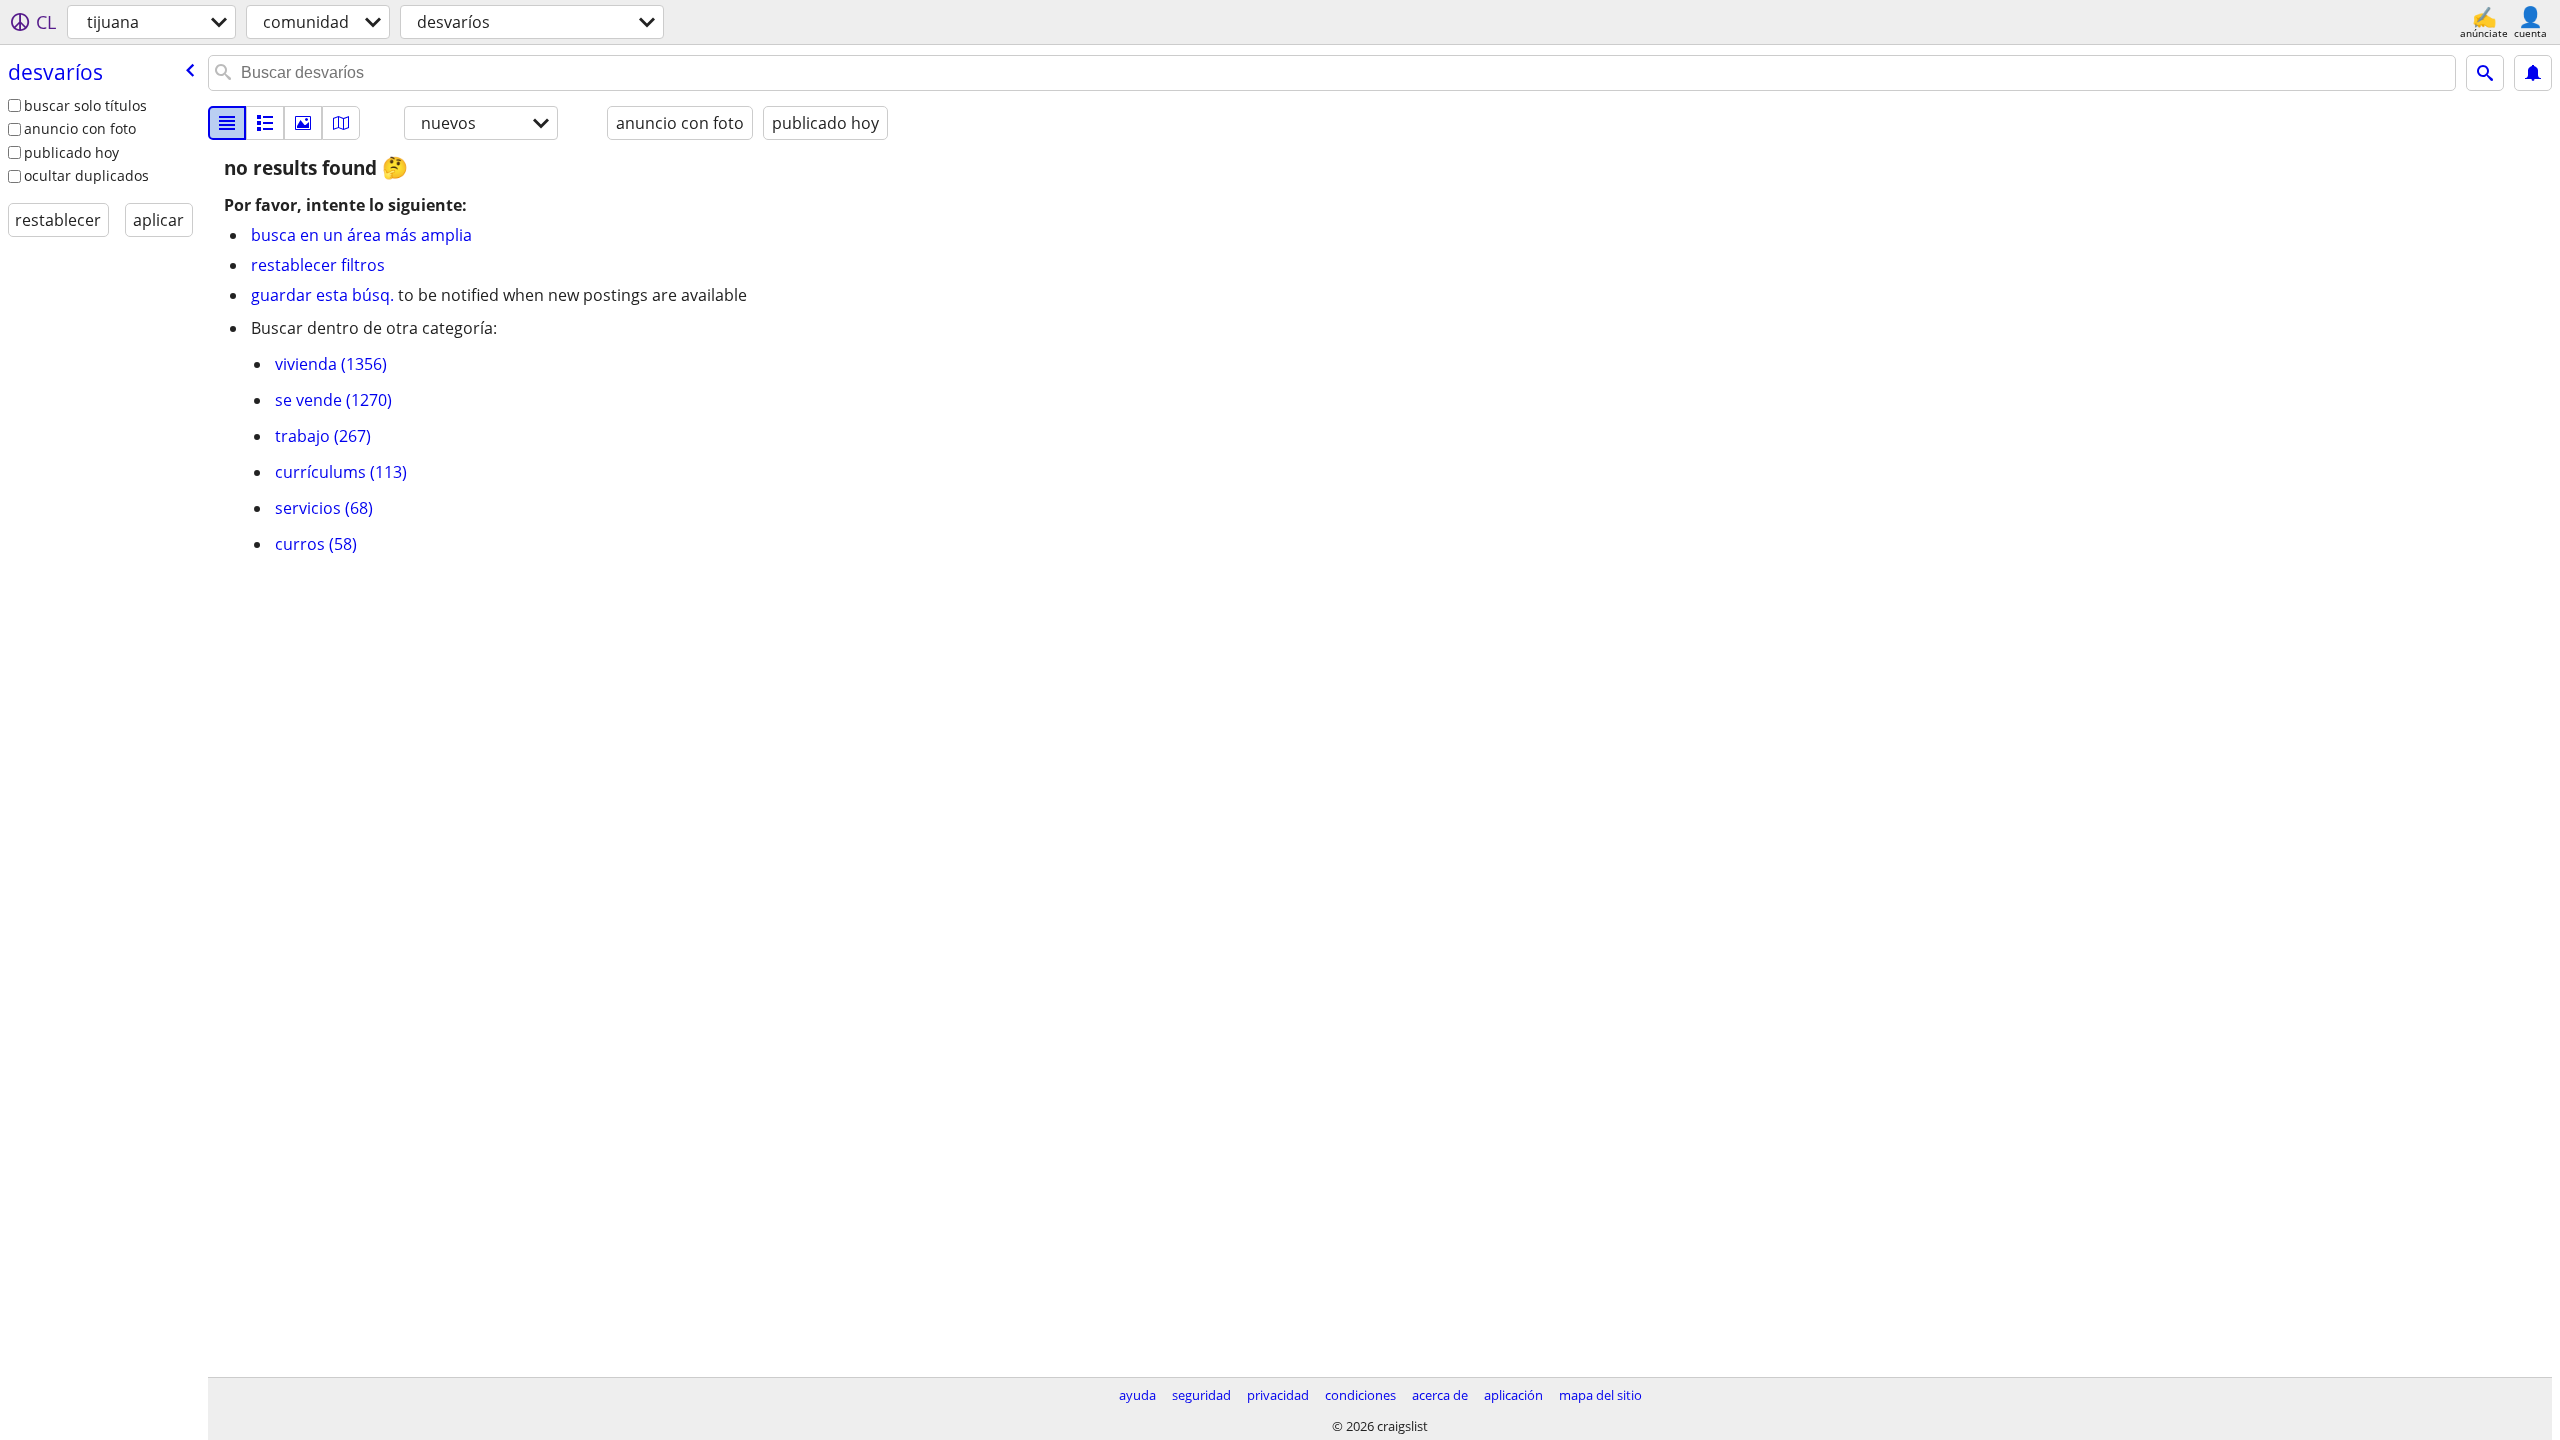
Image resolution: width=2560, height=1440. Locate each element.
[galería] (303, 123)
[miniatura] (265, 123)
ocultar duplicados (86, 175)
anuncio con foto (80, 128)
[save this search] (2533, 73)
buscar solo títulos (85, 105)
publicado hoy (71, 152)
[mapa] (341, 123)
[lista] (227, 123)
